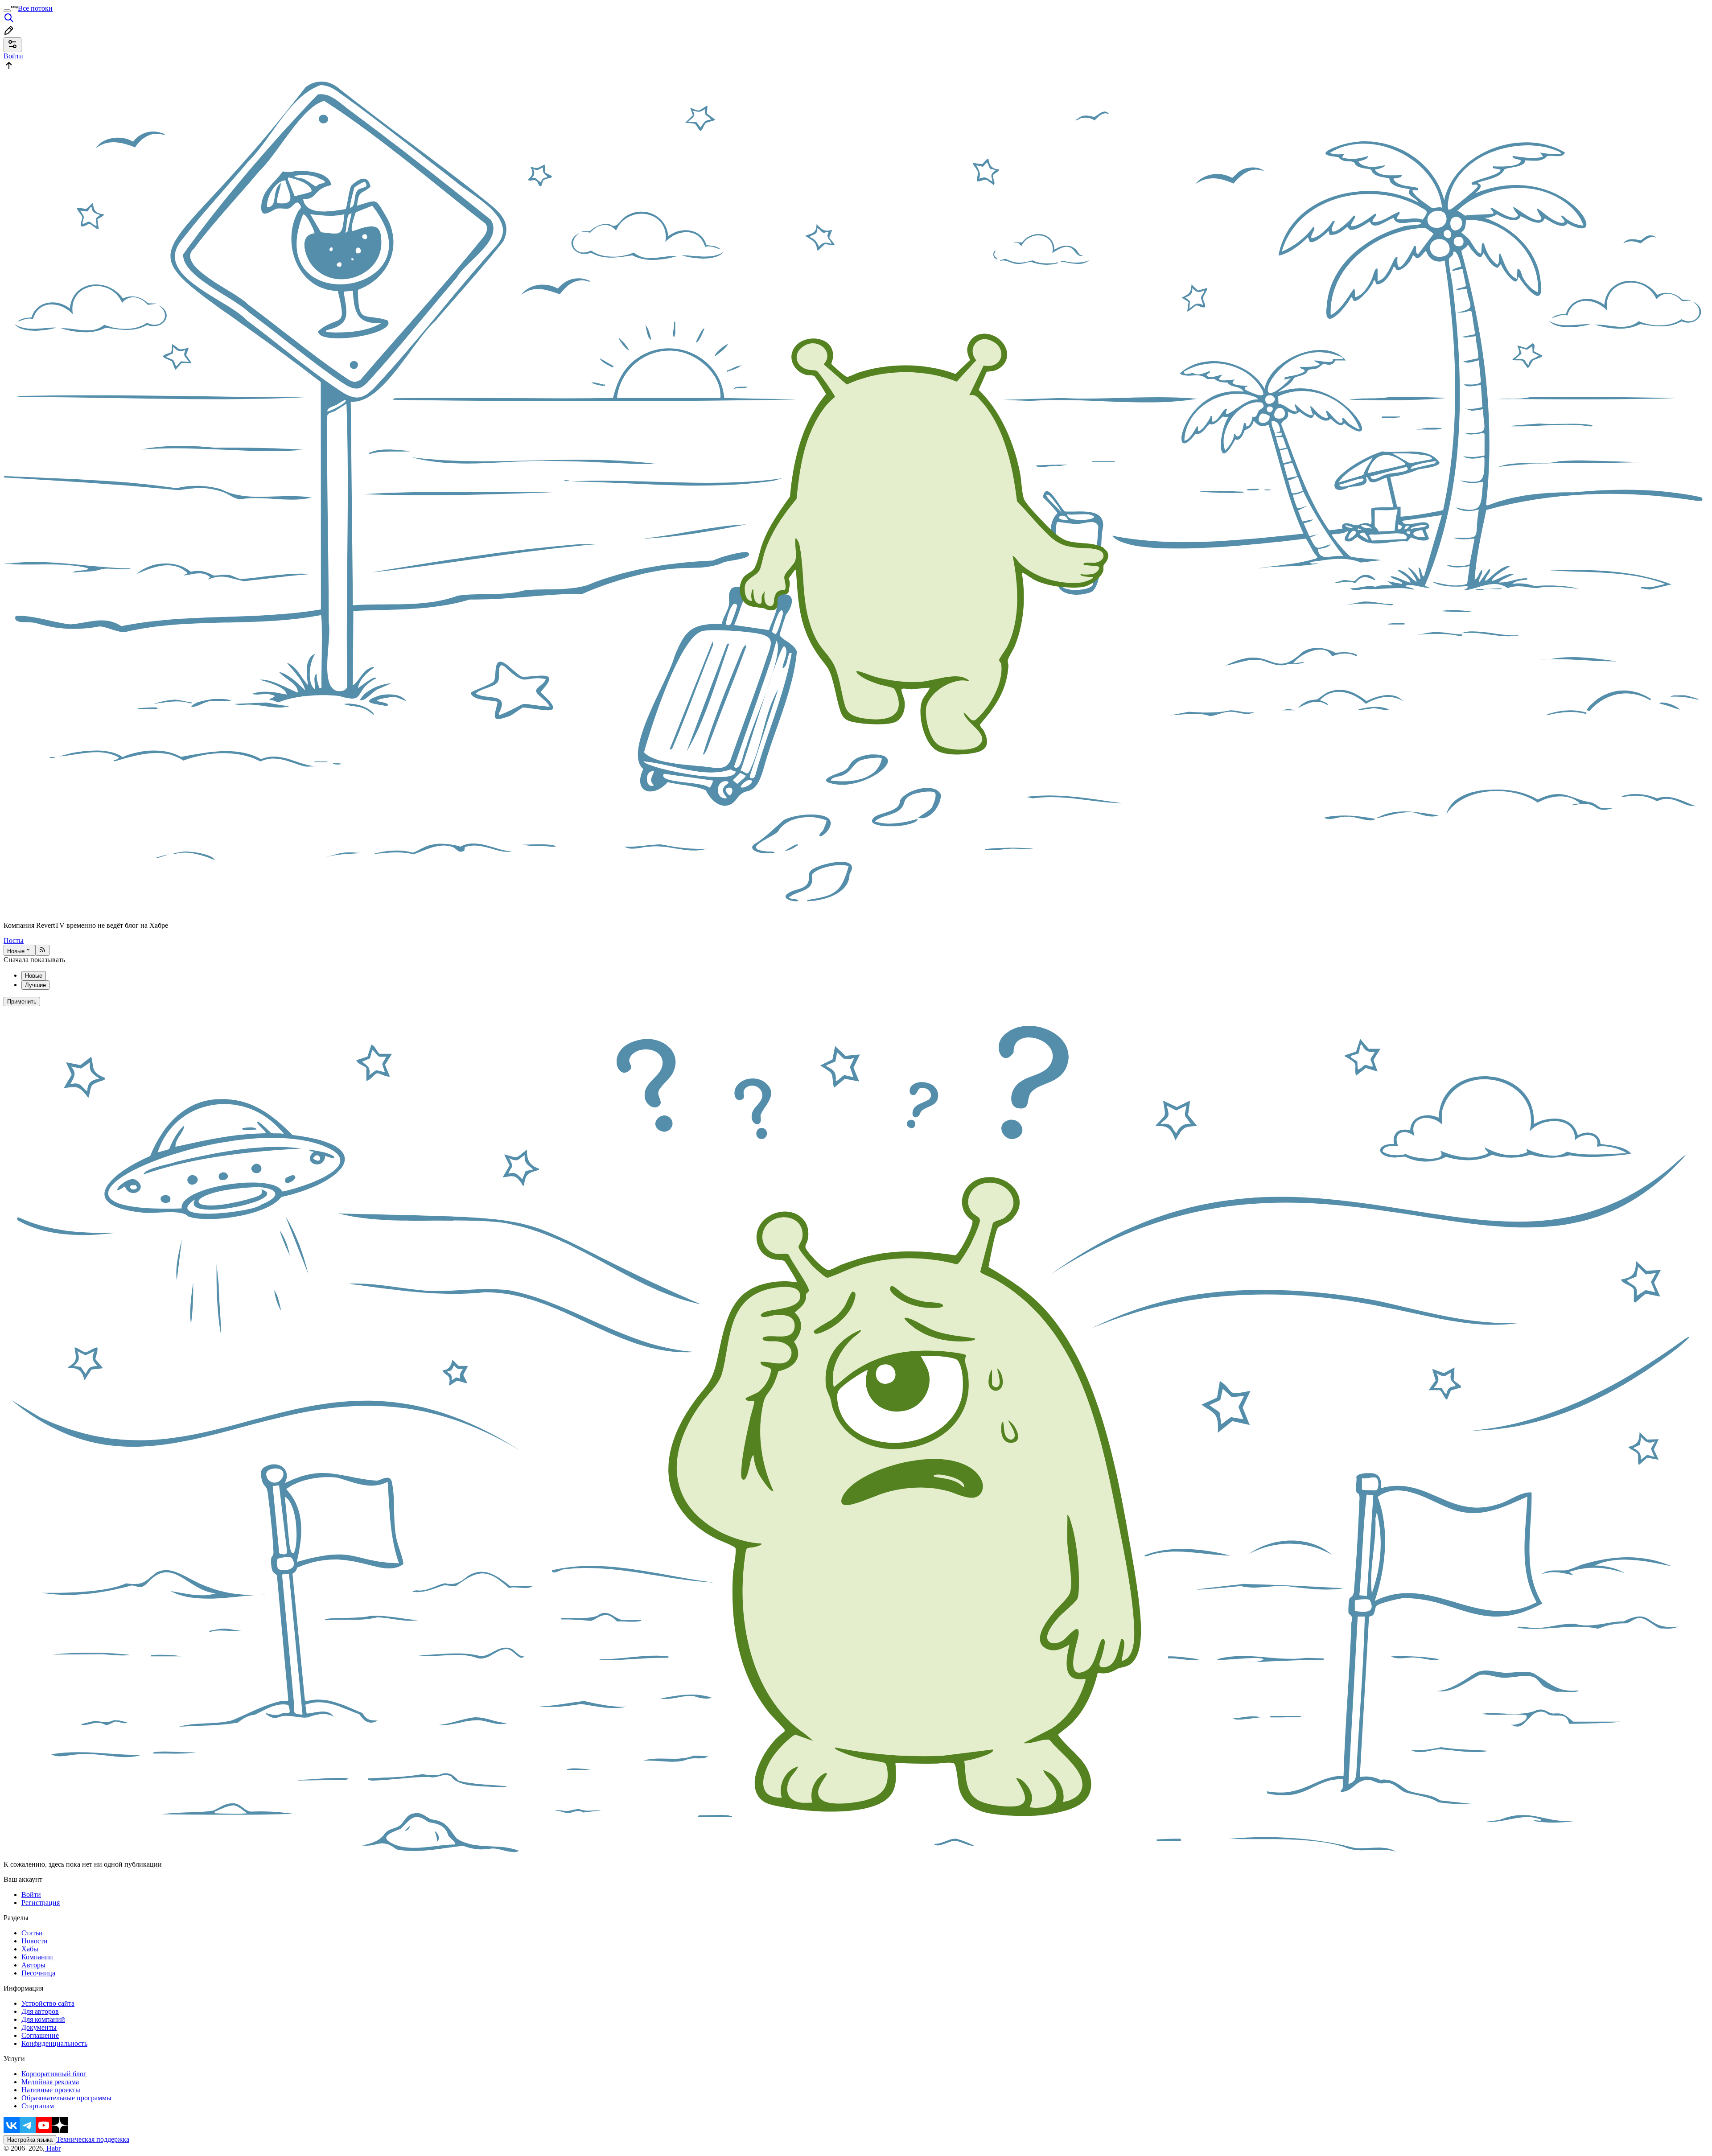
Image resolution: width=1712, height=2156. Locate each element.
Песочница (38, 1973)
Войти (31, 1895)
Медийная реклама (50, 2082)
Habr (53, 2148)
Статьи (32, 1933)
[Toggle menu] (7, 11)
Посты (14, 940)
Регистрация (41, 1903)
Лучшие (35, 985)
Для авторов (40, 2011)
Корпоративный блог (54, 2074)
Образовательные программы (66, 2098)
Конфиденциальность (54, 2043)
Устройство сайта (48, 2003)
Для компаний (43, 2019)
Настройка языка (30, 2140)
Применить (22, 1002)
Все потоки (35, 8)
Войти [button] (13, 56)
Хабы (30, 1949)
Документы (39, 2027)
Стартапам (38, 2106)
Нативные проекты (51, 2090)
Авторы (33, 1965)
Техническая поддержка (93, 2139)
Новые (16, 951)
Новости (35, 1941)
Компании (37, 1957)
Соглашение (40, 2035)
